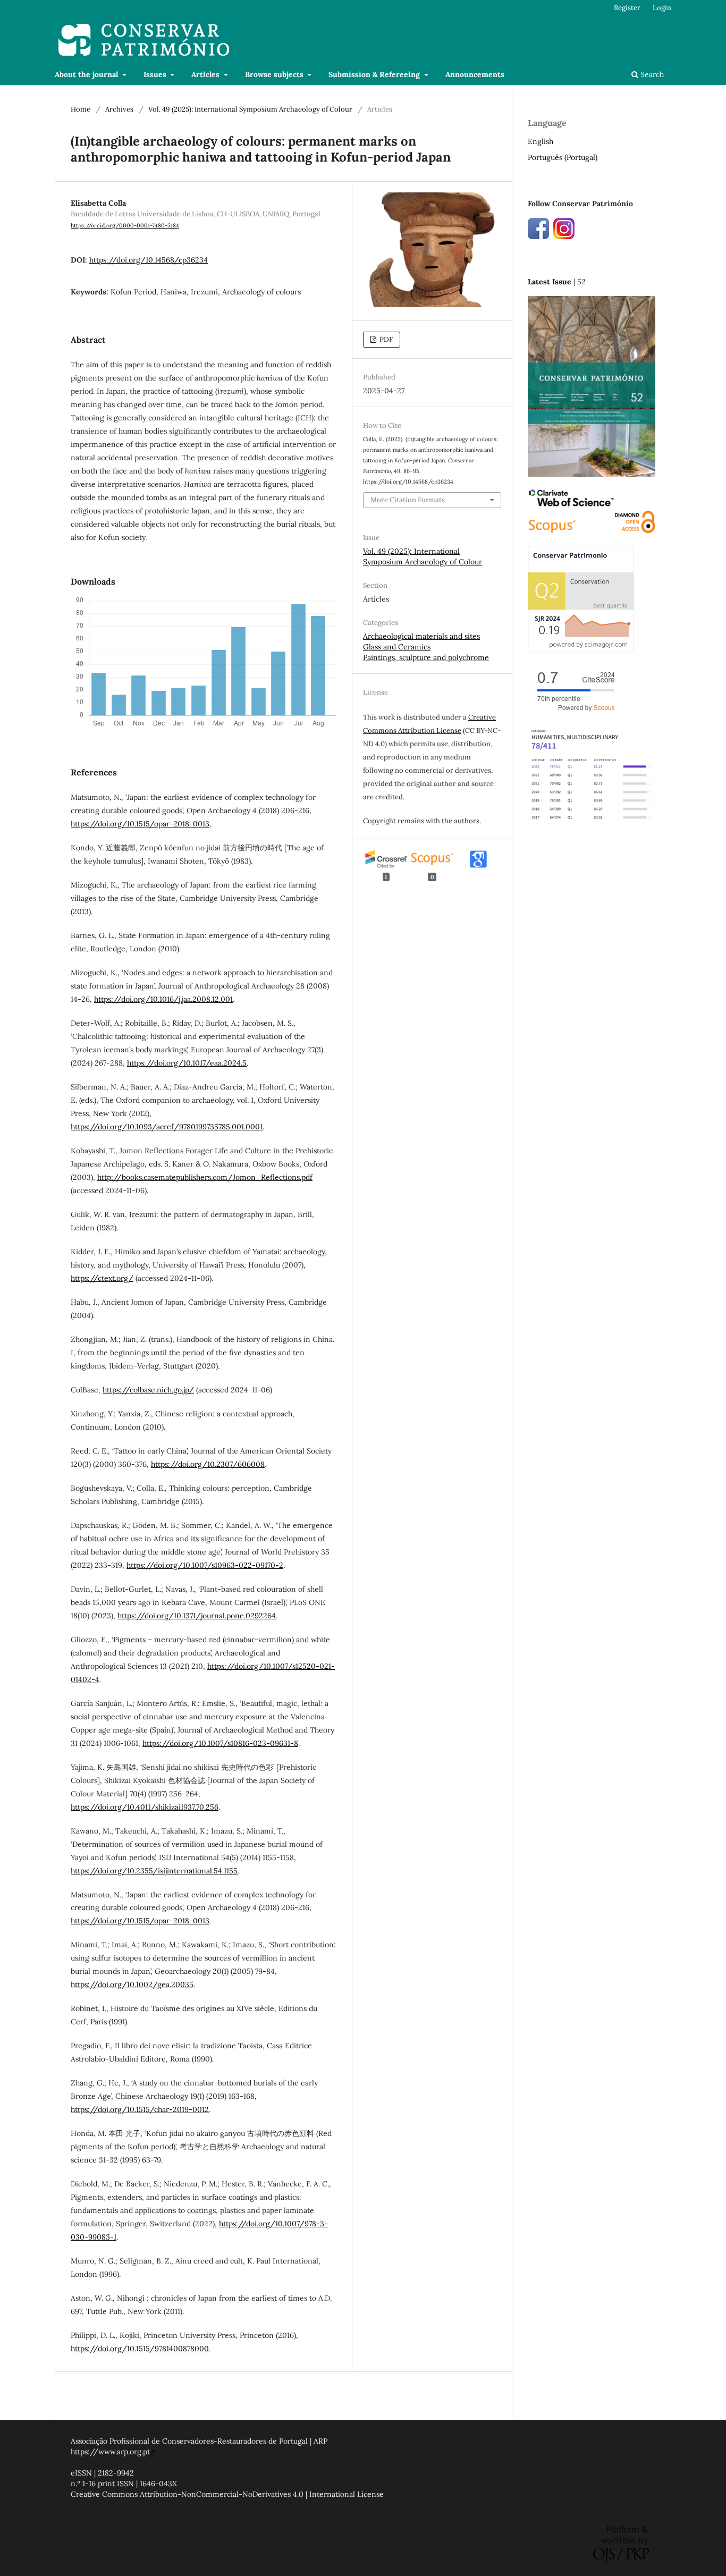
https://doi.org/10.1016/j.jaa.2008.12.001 (163, 999)
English (541, 141)
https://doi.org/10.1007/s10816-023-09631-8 (220, 1743)
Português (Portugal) (563, 157)
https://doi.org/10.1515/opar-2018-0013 (140, 824)
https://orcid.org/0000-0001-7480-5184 (125, 225)
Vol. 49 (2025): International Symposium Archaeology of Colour (250, 109)
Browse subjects (275, 74)
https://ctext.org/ (102, 1278)
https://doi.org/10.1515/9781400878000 (140, 2349)
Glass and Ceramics (397, 647)
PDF (385, 339)
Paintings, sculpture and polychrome (426, 657)
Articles (206, 74)
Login (662, 8)
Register (627, 8)
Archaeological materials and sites (421, 636)
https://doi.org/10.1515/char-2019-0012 (140, 2109)
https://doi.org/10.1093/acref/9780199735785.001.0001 (167, 1127)
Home (81, 109)
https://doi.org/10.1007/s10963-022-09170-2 (205, 1565)
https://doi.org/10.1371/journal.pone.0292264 (197, 1616)
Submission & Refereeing (375, 74)
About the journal (87, 74)
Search (651, 74)
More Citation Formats (408, 500)
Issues (156, 74)
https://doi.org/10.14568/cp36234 (149, 260)
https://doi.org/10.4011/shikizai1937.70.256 (145, 1807)
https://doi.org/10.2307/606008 (208, 1464)
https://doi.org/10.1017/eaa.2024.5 (187, 1063)
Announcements (475, 74)
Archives (119, 109)
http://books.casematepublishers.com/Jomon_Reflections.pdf (205, 1177)
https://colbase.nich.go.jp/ (148, 1390)
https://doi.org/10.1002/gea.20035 (132, 1984)
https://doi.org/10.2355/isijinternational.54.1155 (154, 1871)
